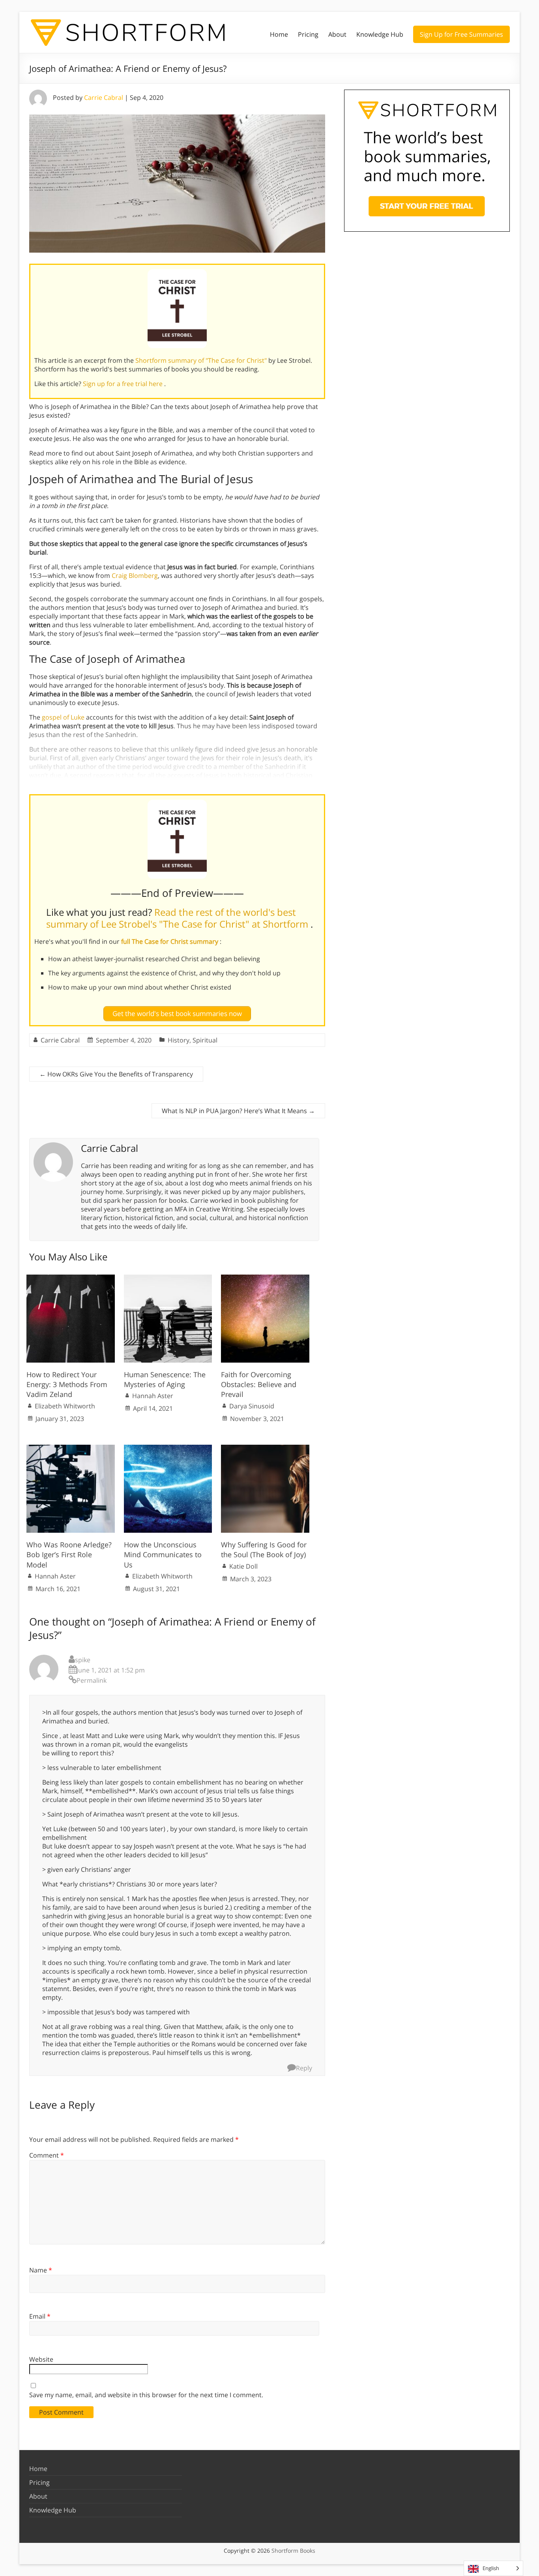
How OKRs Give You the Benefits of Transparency (116, 1074)
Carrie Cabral (104, 97)
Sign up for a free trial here (124, 384)
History (179, 1040)
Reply (304, 2068)
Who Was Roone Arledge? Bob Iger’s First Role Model (69, 1554)
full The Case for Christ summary (170, 941)
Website (41, 2359)
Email (40, 2316)
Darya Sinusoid (252, 1406)
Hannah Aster (153, 1396)
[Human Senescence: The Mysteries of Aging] (168, 1279)
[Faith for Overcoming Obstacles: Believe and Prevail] (265, 1279)
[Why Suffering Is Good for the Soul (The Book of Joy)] (265, 1449)
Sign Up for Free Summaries (461, 34)
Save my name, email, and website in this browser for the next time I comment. (146, 2395)
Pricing (308, 34)
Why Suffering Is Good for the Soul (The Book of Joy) (264, 1550)
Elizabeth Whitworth (65, 1406)
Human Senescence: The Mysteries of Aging (165, 1379)
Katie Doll (243, 1566)
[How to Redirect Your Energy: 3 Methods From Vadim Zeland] (71, 1279)
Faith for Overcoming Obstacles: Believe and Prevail (259, 1384)
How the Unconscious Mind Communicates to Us (163, 1554)
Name (41, 2270)
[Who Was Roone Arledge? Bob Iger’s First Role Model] (71, 1449)
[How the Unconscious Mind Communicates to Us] (168, 1449)
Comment (47, 2155)
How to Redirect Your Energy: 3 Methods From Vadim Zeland (67, 1384)
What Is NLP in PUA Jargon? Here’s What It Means (238, 1111)
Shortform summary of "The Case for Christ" (202, 360)
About (337, 34)
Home (279, 34)
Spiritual (205, 1040)
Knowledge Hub (380, 34)
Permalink (92, 1680)
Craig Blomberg (135, 576)
